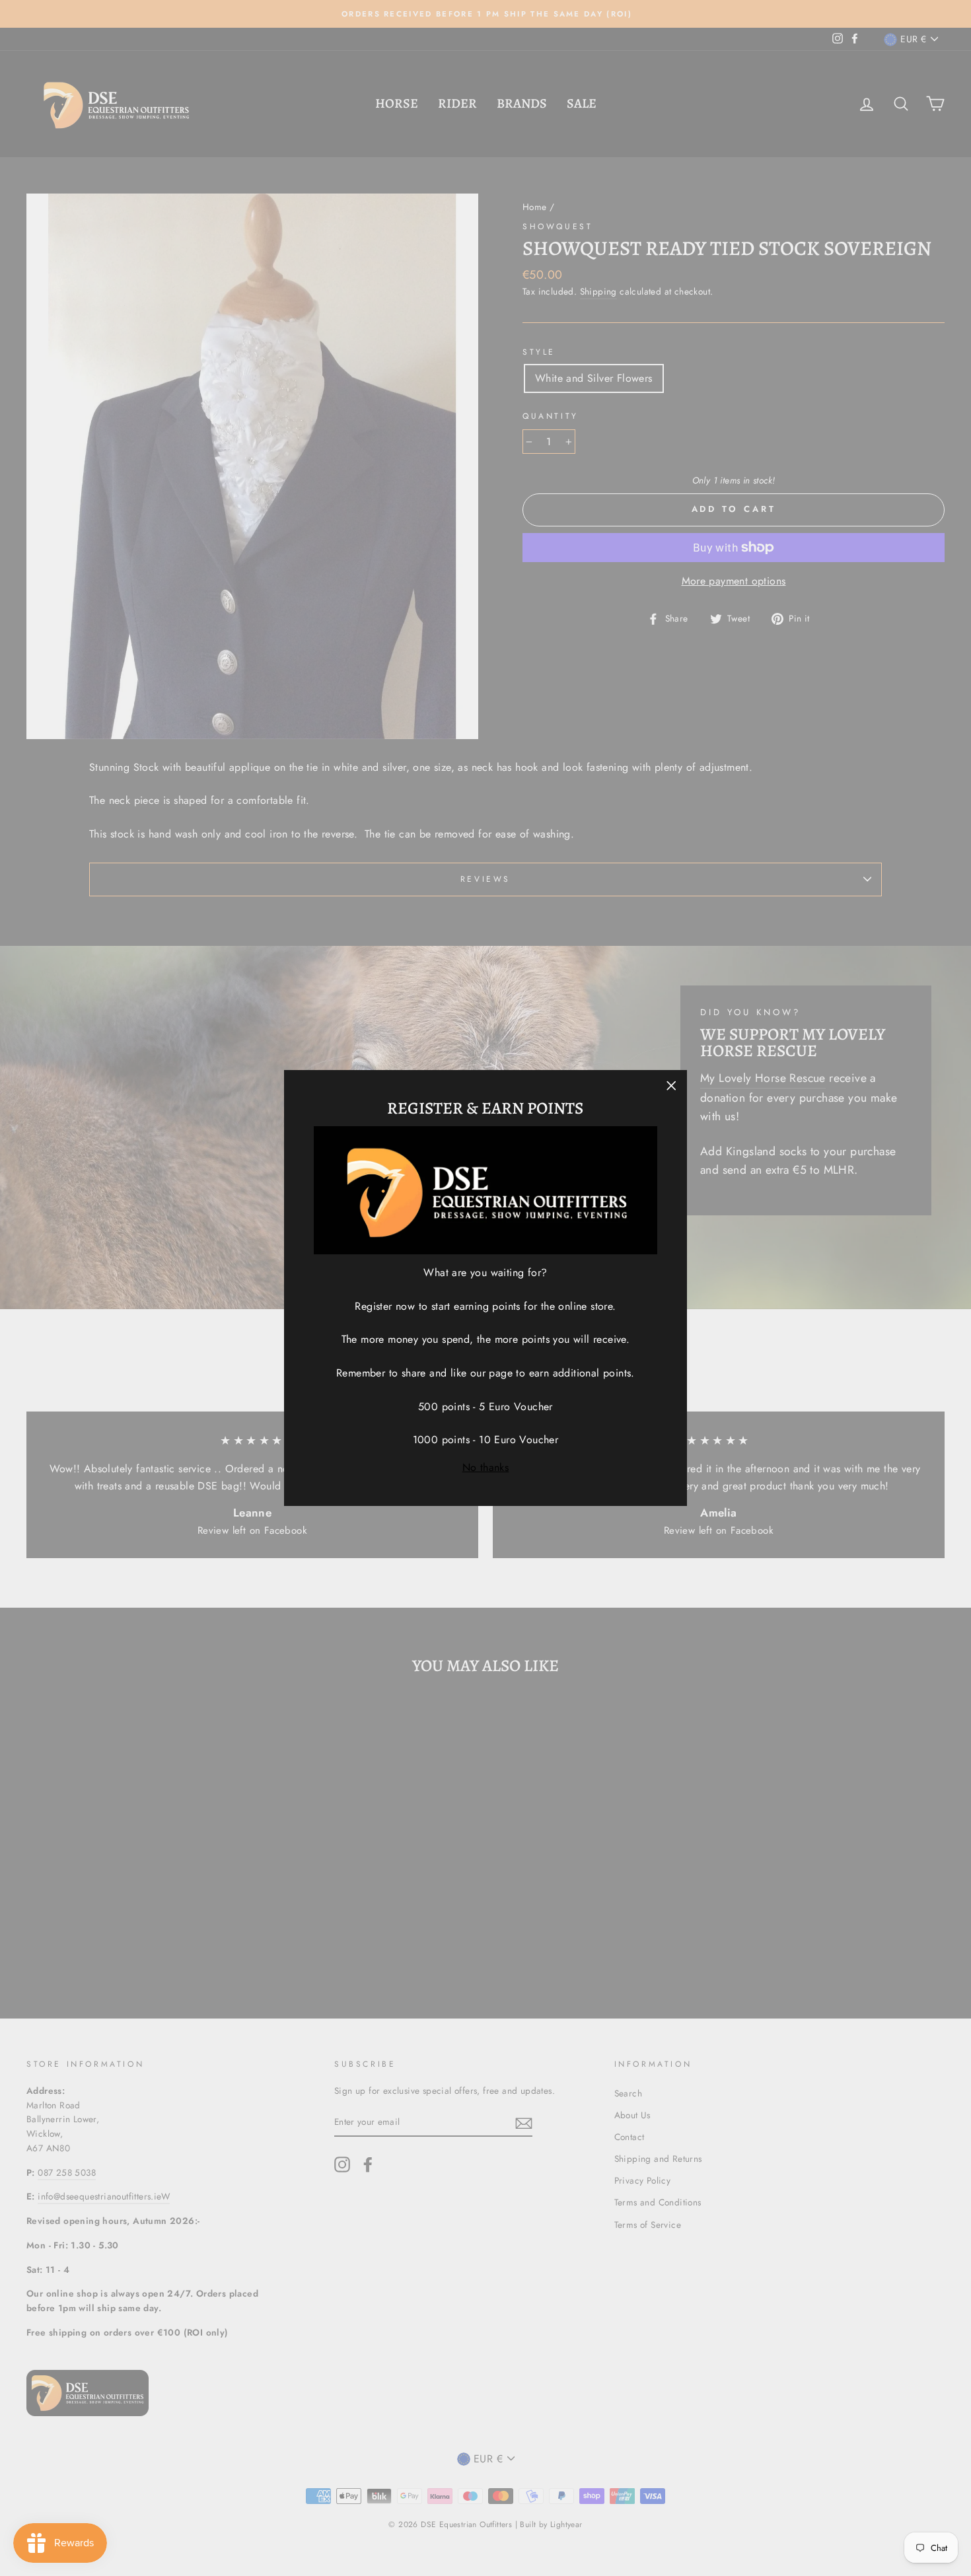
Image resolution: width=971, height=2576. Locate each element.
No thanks (486, 1467)
